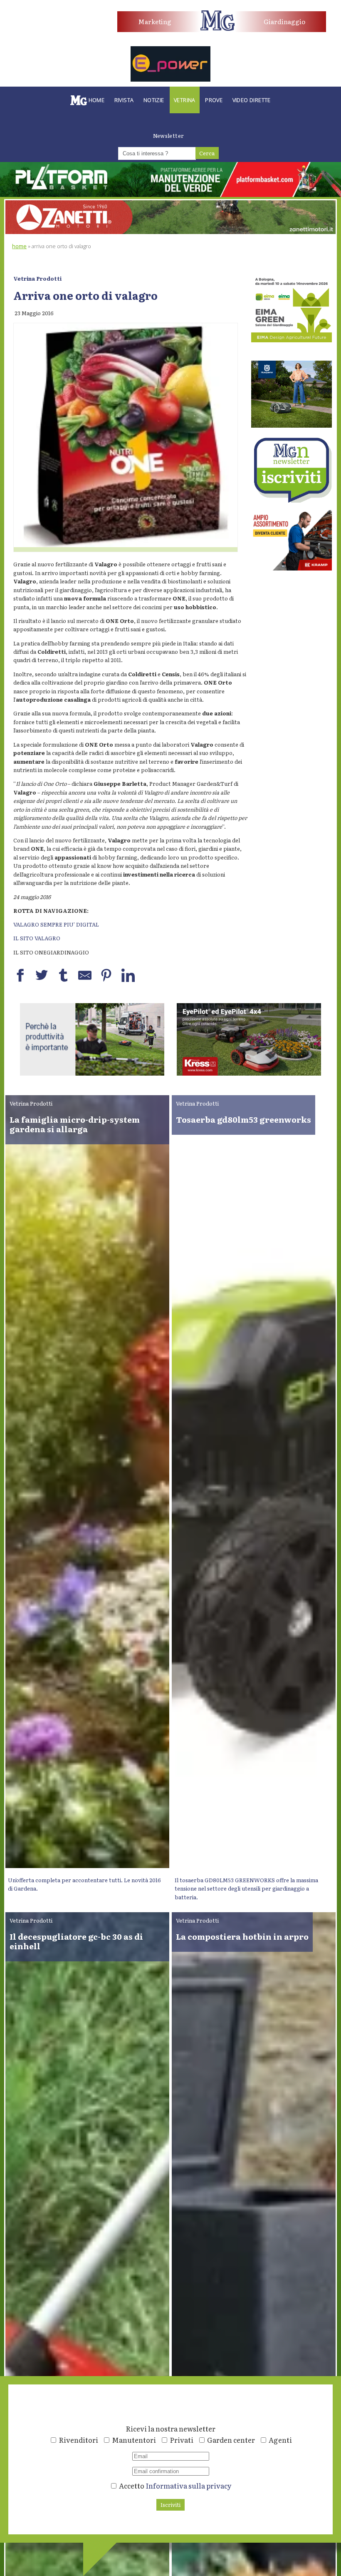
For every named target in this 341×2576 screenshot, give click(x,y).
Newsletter (169, 136)
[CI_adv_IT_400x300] (292, 568)
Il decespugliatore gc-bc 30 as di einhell (76, 1941)
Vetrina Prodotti (37, 278)
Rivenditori (78, 2440)
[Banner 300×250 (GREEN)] (292, 340)
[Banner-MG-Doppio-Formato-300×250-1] (292, 425)
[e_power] (170, 79)
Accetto (175, 2485)
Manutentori (134, 2440)
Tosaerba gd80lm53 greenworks (243, 1119)
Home (19, 246)
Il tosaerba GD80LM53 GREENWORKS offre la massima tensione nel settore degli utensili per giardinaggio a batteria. (246, 1888)
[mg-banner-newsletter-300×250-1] (292, 500)
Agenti (280, 2440)
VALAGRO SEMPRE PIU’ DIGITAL (56, 924)
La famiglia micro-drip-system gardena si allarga (75, 1124)
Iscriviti (170, 2505)
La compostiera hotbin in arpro (242, 1936)
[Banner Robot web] (92, 1073)
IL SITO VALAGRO (37, 938)
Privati (182, 2440)
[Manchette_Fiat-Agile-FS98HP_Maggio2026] (51, 36)
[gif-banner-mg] (170, 232)
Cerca (207, 153)
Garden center (231, 2440)
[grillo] (249, 1073)
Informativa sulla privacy (189, 2485)
